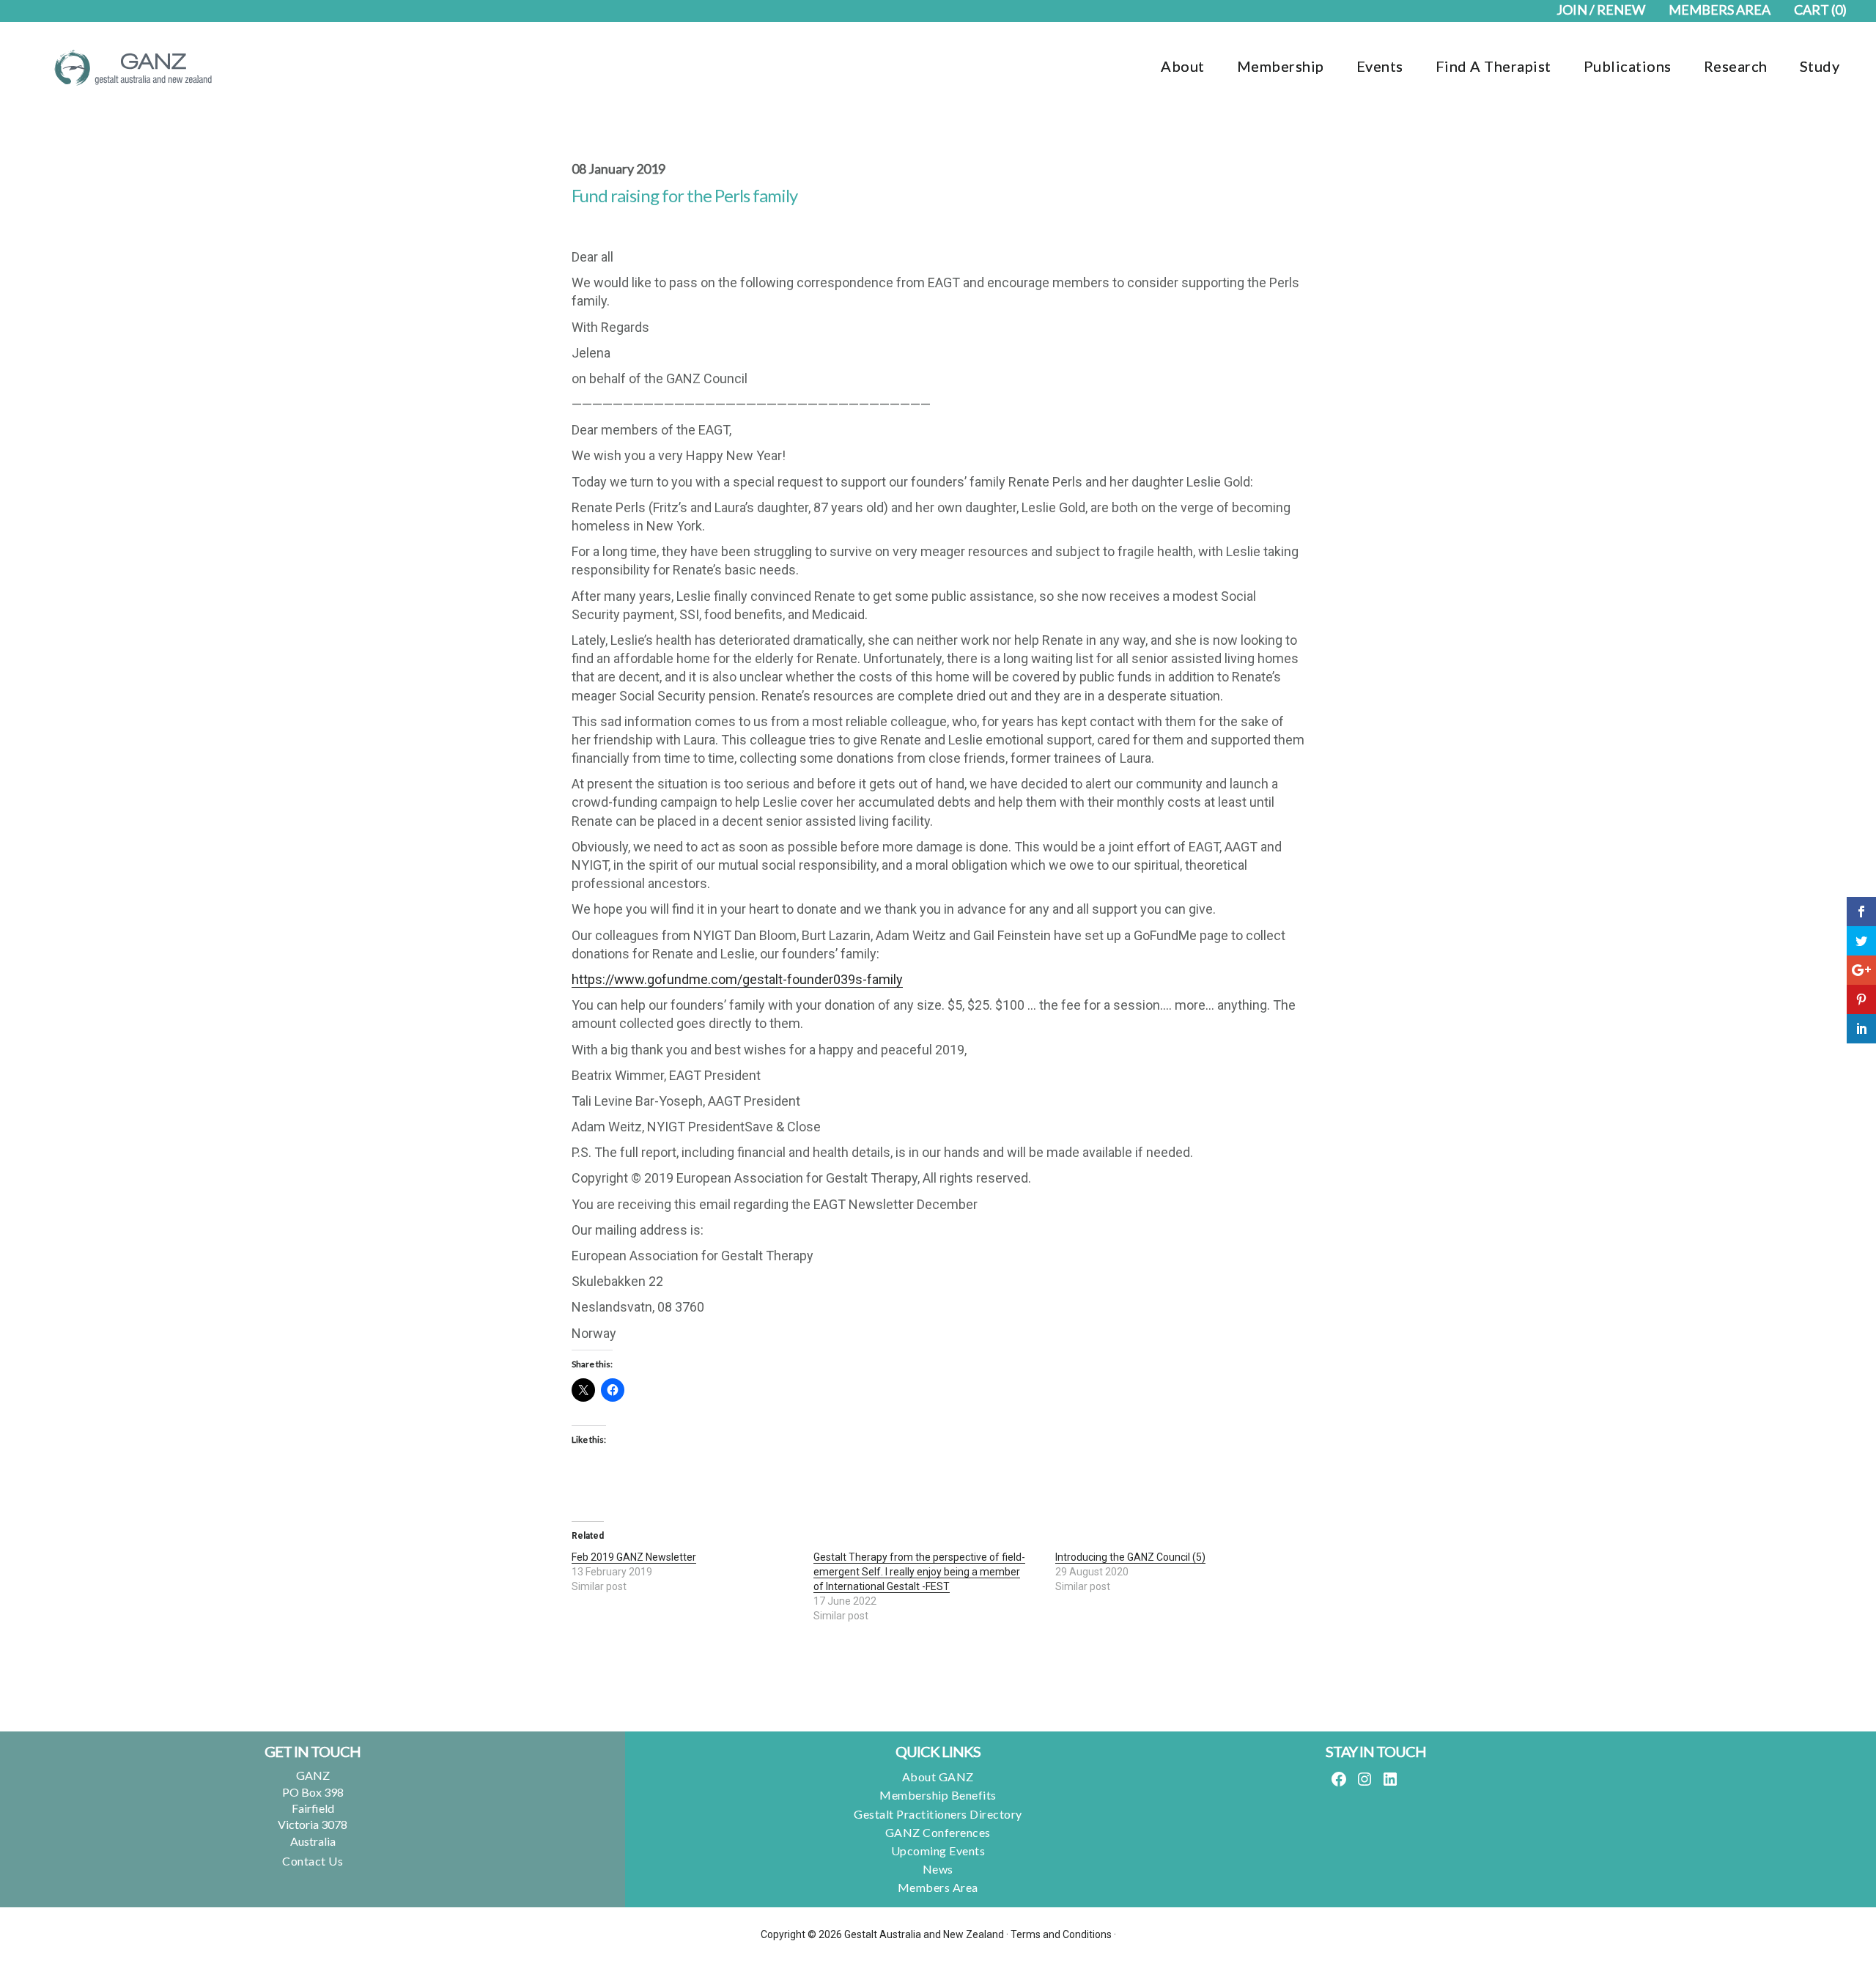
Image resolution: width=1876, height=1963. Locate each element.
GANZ (132, 67)
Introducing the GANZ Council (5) (1130, 1557)
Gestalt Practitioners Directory (938, 1814)
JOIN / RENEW (1601, 10)
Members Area (938, 1887)
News (938, 1869)
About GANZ (938, 1777)
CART (1820, 10)
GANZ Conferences (938, 1832)
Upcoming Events (938, 1851)
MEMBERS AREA (1720, 10)
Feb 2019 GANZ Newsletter (634, 1557)
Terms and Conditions (1061, 1934)
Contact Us (313, 1861)
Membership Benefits (938, 1795)
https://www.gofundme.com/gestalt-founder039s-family (737, 979)
